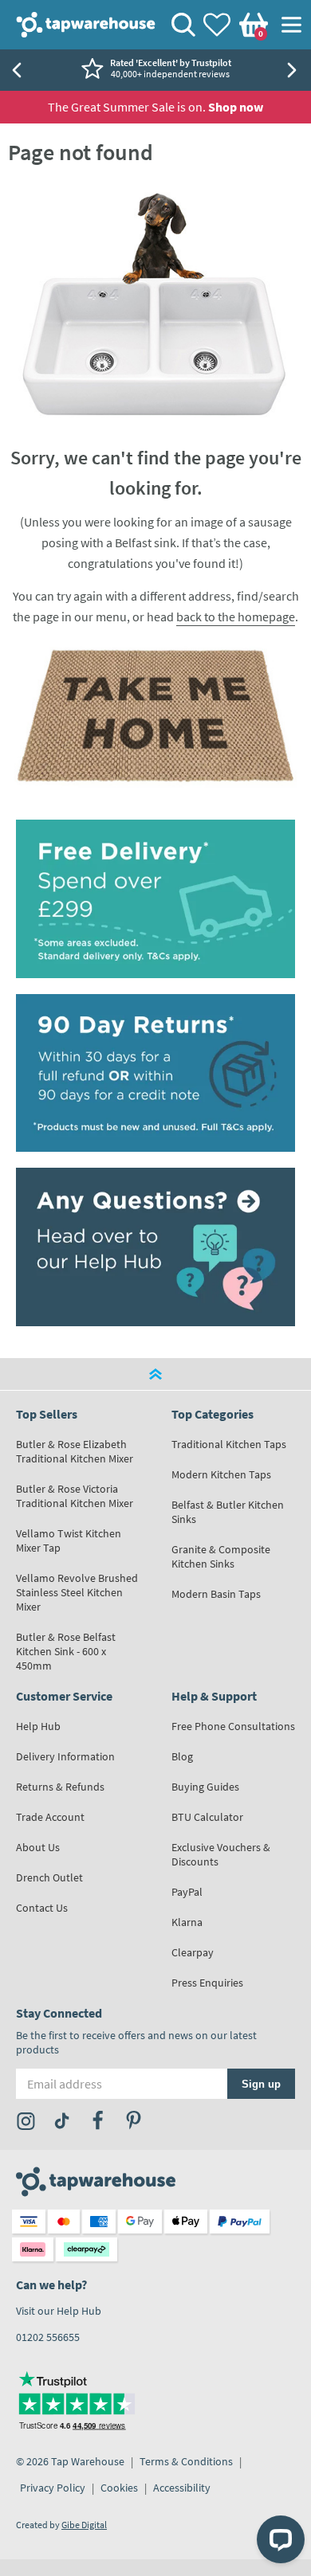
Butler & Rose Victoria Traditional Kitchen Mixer (75, 1496)
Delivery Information (65, 1756)
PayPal (187, 1892)
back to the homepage (236, 617)
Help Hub (38, 1726)
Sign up (261, 2083)
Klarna (187, 1922)
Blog (182, 1756)
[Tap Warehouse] (155, 715)
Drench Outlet (49, 1877)
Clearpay (193, 1952)
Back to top (155, 1374)
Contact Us (42, 1908)
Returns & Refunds (60, 1787)
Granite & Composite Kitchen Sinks (221, 1556)
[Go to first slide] (295, 70)
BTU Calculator (207, 1817)
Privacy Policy (53, 2488)
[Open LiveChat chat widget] (281, 2539)
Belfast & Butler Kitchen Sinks (228, 1512)
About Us (38, 1847)
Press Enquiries (207, 1983)
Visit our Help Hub (59, 2311)
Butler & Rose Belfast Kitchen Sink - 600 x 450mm (66, 1651)
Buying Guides (205, 1787)
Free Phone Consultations (233, 1726)
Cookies (119, 2488)
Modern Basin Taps (216, 1594)
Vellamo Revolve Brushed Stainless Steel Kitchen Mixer (77, 1592)
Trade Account (50, 1817)
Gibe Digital (84, 2525)
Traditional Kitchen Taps (229, 1444)
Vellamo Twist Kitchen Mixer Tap (69, 1541)
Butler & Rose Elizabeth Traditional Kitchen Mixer (75, 1451)
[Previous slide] (16, 70)
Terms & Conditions (186, 2461)
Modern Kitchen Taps (221, 1474)
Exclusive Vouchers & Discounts (221, 1854)
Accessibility (182, 2488)
